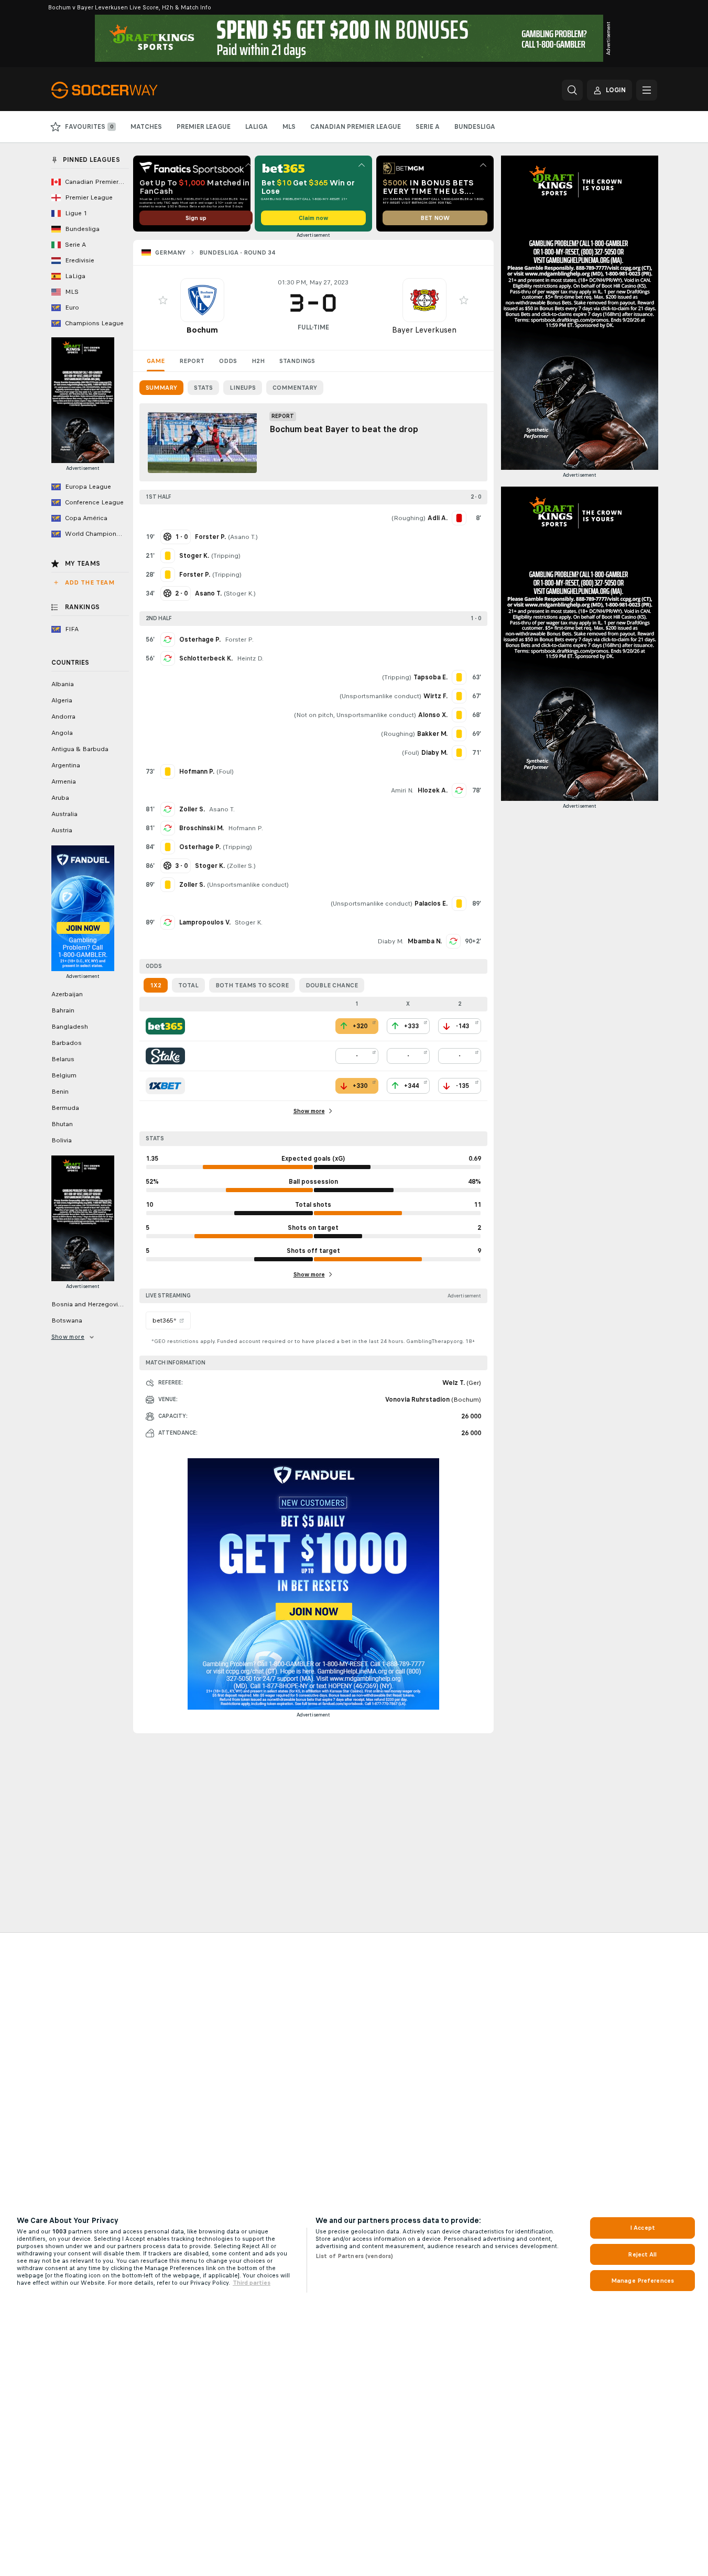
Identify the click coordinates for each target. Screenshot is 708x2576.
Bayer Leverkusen (424, 330)
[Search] (572, 90)
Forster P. (239, 640)
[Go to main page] (123, 90)
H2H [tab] (258, 361)
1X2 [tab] (156, 985)
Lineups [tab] (243, 388)
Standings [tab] (297, 361)
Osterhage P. (200, 640)
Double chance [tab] (332, 985)
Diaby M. (390, 941)
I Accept (642, 2228)
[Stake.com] (165, 1056)
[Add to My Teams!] (163, 300)
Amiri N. (402, 790)
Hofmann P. (246, 828)
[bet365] (165, 1026)
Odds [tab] (228, 361)
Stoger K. (240, 593)
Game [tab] (156, 361)
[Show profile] (202, 300)
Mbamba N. (425, 941)
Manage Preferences (642, 2281)
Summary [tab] (161, 388)
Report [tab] (192, 361)
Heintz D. (250, 658)
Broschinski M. (201, 828)
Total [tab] (188, 985)
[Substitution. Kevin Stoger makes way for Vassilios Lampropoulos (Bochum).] (168, 922)
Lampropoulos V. (205, 922)
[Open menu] (647, 90)
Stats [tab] (203, 388)
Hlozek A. (433, 790)
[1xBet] (165, 1086)
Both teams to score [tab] (252, 985)
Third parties (252, 2283)
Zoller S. (192, 809)
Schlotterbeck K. (206, 658)
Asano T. (243, 537)
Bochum (202, 330)
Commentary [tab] (295, 388)
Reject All (642, 2254)
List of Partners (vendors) (354, 2256)
